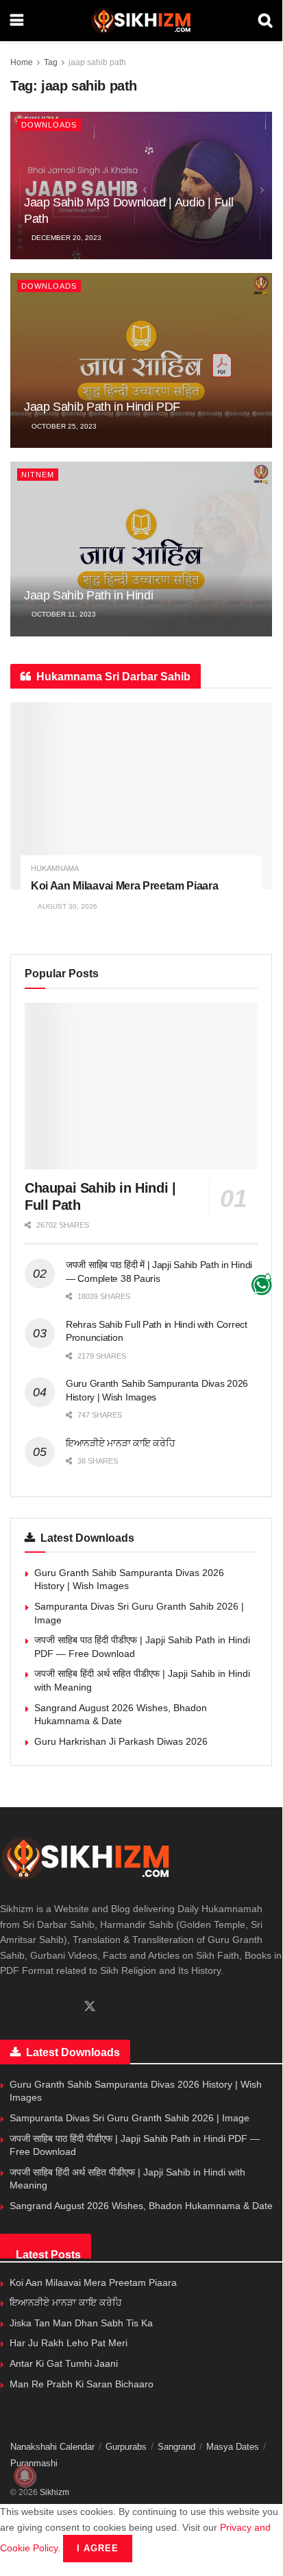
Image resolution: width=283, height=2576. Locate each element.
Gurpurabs (126, 2447)
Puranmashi (34, 2463)
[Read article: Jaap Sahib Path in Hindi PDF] (141, 360)
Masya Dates (233, 2447)
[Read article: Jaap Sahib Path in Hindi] (141, 549)
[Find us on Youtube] (65, 2007)
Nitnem (38, 475)
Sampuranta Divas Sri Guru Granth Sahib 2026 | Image (130, 2118)
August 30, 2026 (67, 906)
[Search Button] (265, 21)
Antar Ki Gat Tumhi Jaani (64, 2363)
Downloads (49, 125)
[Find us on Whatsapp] (28, 2007)
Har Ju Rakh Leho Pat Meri (69, 2343)
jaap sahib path (97, 62)
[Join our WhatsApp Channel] (262, 1285)
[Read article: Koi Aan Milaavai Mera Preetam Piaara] (141, 796)
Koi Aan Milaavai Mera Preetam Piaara (124, 886)
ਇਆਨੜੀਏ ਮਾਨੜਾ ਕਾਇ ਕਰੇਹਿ (121, 1443)
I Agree (98, 2548)
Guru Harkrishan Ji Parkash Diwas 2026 (121, 1741)
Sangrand (176, 2447)
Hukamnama (55, 869)
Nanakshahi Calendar (52, 2447)
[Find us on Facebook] (5, 2007)
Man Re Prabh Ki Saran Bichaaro (82, 2384)
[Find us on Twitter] (90, 2007)
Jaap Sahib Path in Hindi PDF (102, 407)
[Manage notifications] (25, 2476)
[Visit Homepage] (141, 21)
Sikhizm (54, 2492)
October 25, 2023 (63, 426)
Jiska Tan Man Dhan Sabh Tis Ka (81, 2323)
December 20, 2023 (65, 238)
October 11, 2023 (63, 614)
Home (22, 62)
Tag (51, 62)
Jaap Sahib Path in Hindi (88, 595)
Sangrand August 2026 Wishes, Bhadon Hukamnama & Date (141, 2206)
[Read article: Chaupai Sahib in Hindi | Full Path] (141, 1086)
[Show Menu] (17, 21)
